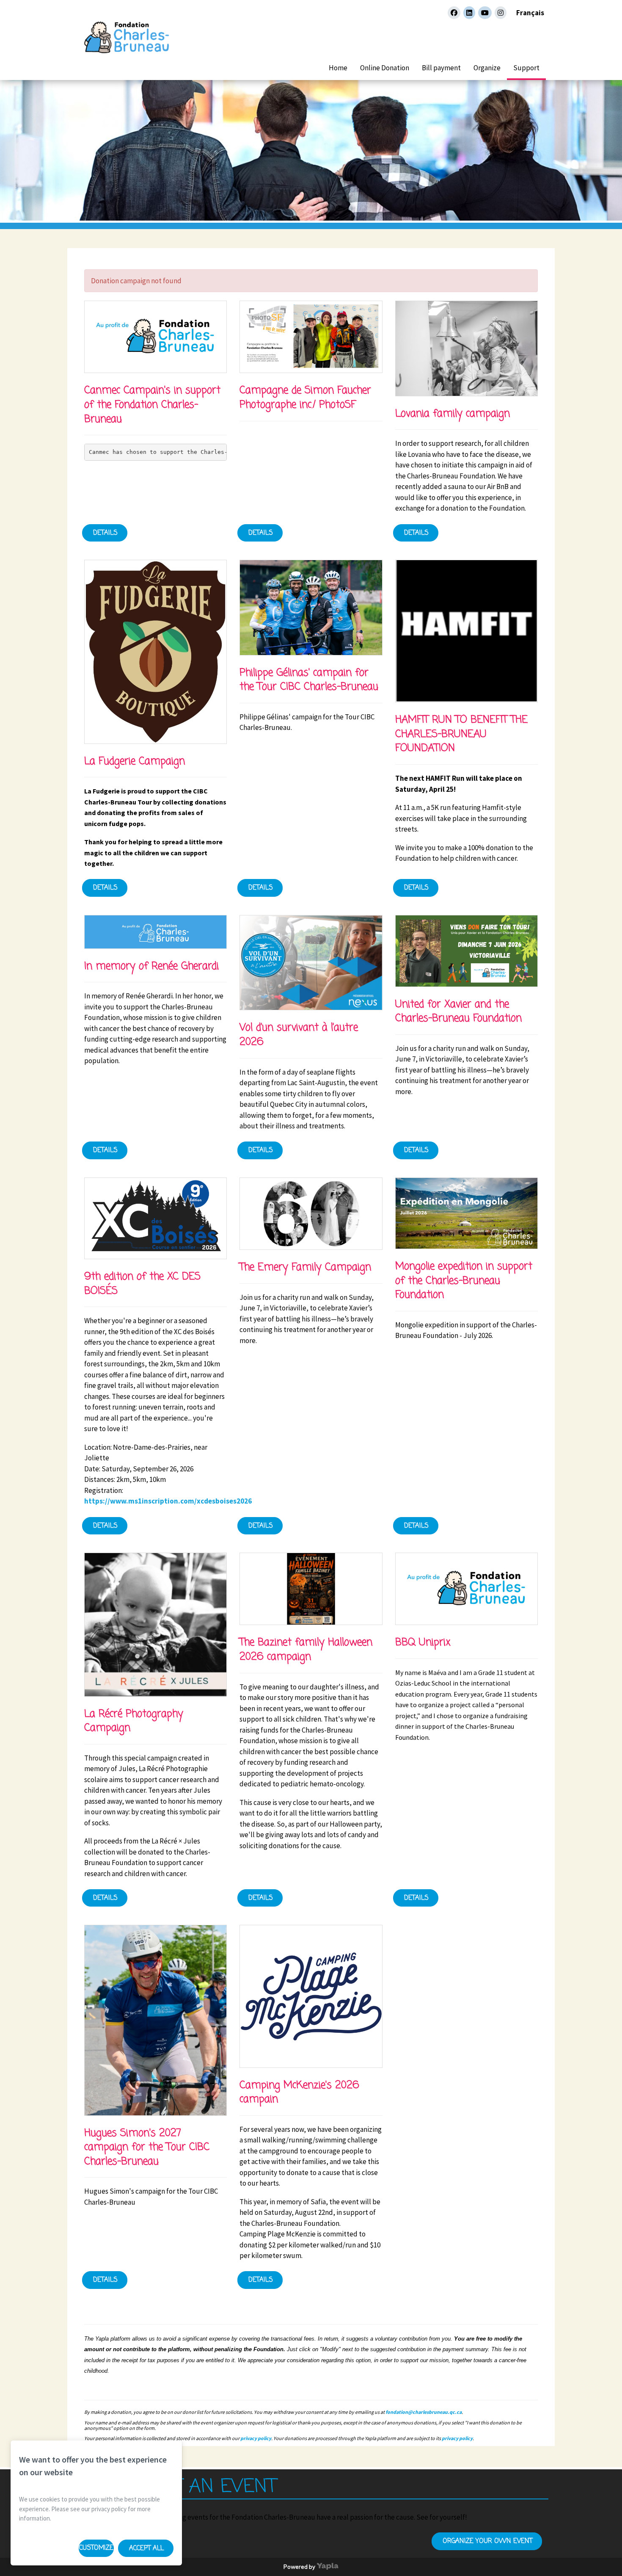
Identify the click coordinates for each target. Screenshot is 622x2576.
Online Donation (385, 68)
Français (530, 13)
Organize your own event (487, 2541)
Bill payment (441, 68)
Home (338, 68)
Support (526, 68)
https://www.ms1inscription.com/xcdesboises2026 (168, 1501)
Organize (487, 68)
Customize (96, 2548)
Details (105, 533)
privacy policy (256, 2438)
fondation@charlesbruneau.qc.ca (424, 2412)
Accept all (146, 2548)
